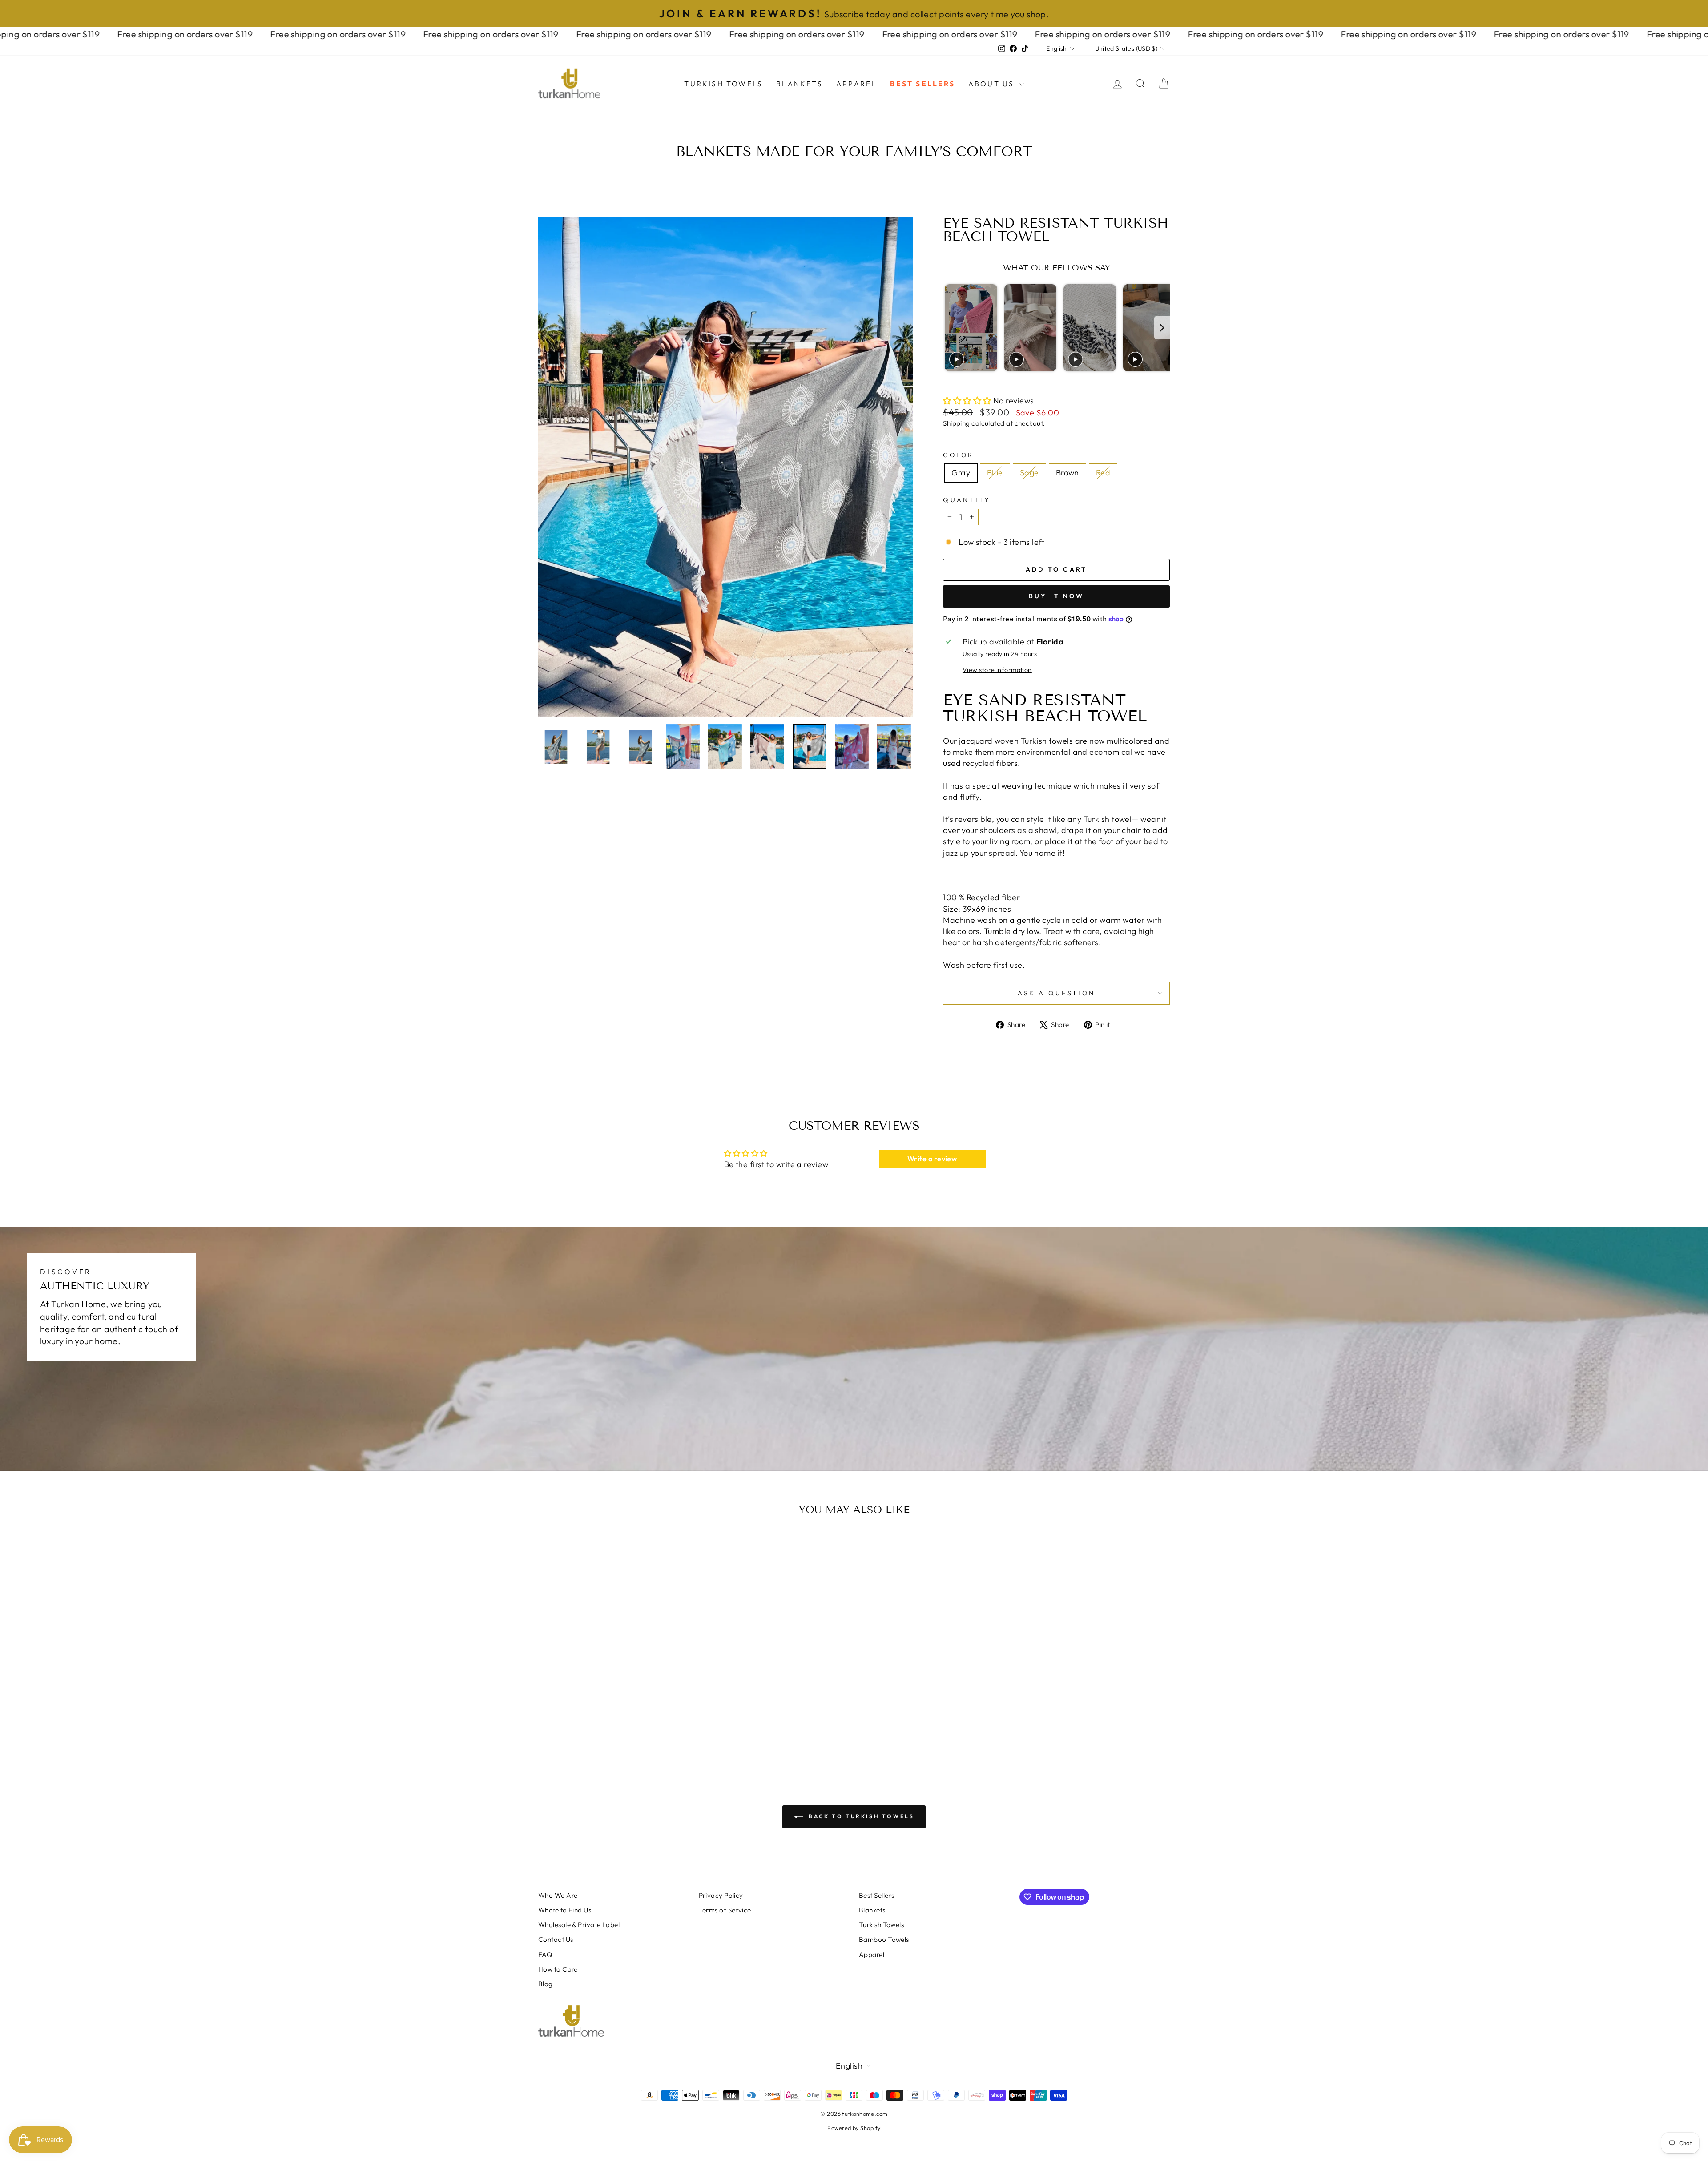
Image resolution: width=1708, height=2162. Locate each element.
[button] (968, 401)
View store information (997, 670)
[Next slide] (1162, 328)
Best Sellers (922, 84)
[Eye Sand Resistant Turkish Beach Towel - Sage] (614, 1730)
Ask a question (1056, 993)
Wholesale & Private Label (579, 1925)
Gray (961, 473)
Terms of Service (725, 1910)
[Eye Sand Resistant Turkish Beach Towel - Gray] (590, 1730)
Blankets (800, 84)
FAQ (545, 1955)
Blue (995, 473)
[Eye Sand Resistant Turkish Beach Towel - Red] (638, 1730)
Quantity (967, 500)
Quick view (614, 1677)
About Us (993, 84)
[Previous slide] (951, 328)
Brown (1067, 473)
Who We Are (558, 1895)
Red (1103, 473)
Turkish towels (1047, 741)
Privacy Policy (721, 1895)
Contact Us (556, 1939)
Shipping (957, 423)
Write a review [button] (932, 1159)
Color (959, 455)
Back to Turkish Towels (860, 1816)
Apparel (856, 84)
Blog (546, 1984)
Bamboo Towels (884, 1939)
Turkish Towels (723, 84)
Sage (1029, 473)
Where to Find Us (565, 1910)
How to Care (558, 1969)
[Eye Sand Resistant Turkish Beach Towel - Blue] (602, 1730)
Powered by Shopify (854, 2128)
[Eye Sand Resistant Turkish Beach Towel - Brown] (626, 1730)
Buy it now (1057, 596)
